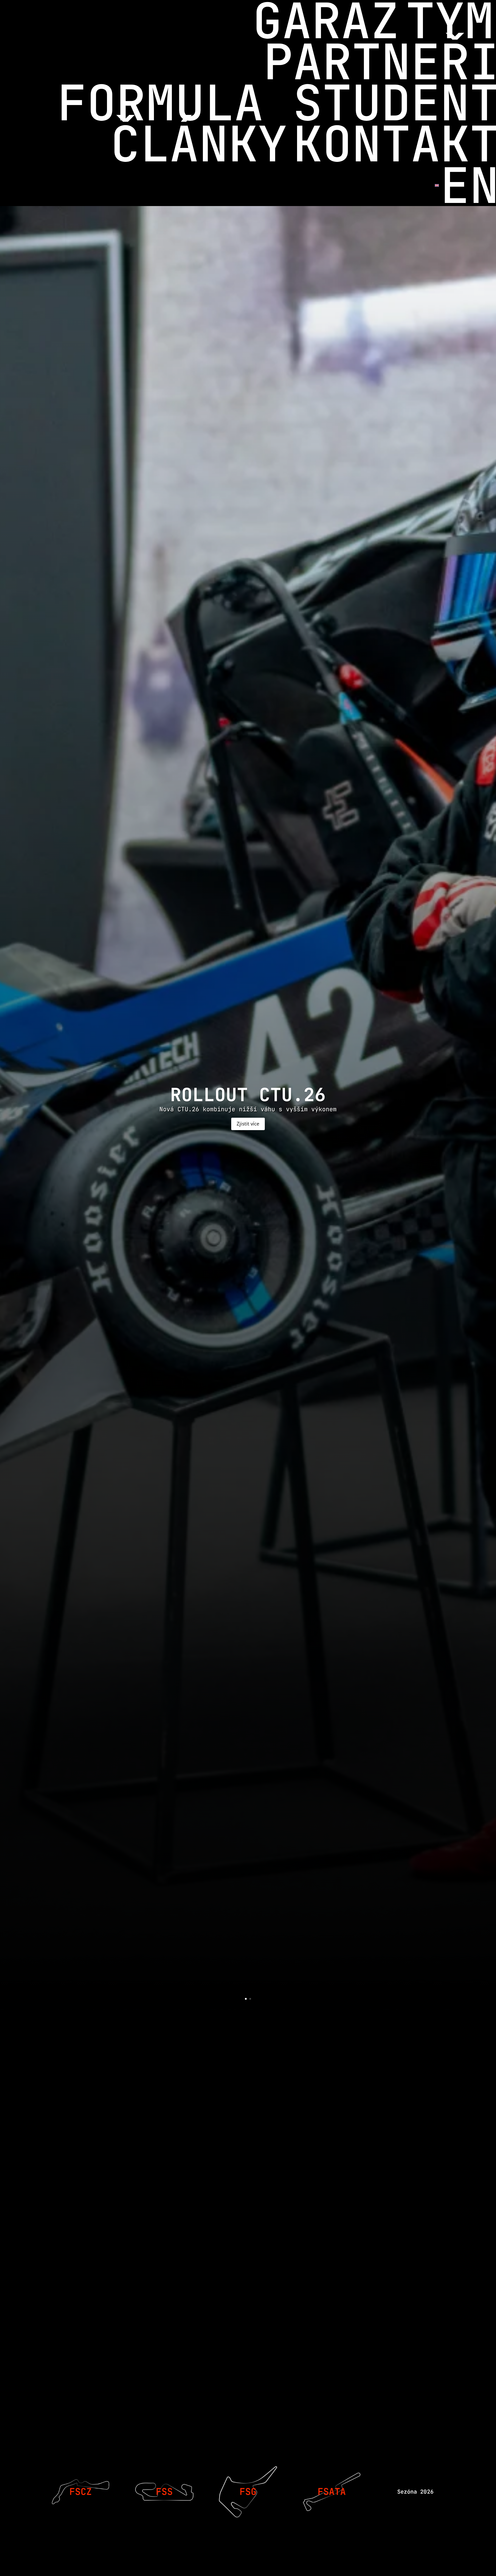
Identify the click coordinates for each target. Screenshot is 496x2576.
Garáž (326, 21)
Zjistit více (248, 1124)
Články (199, 144)
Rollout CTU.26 (248, 1095)
